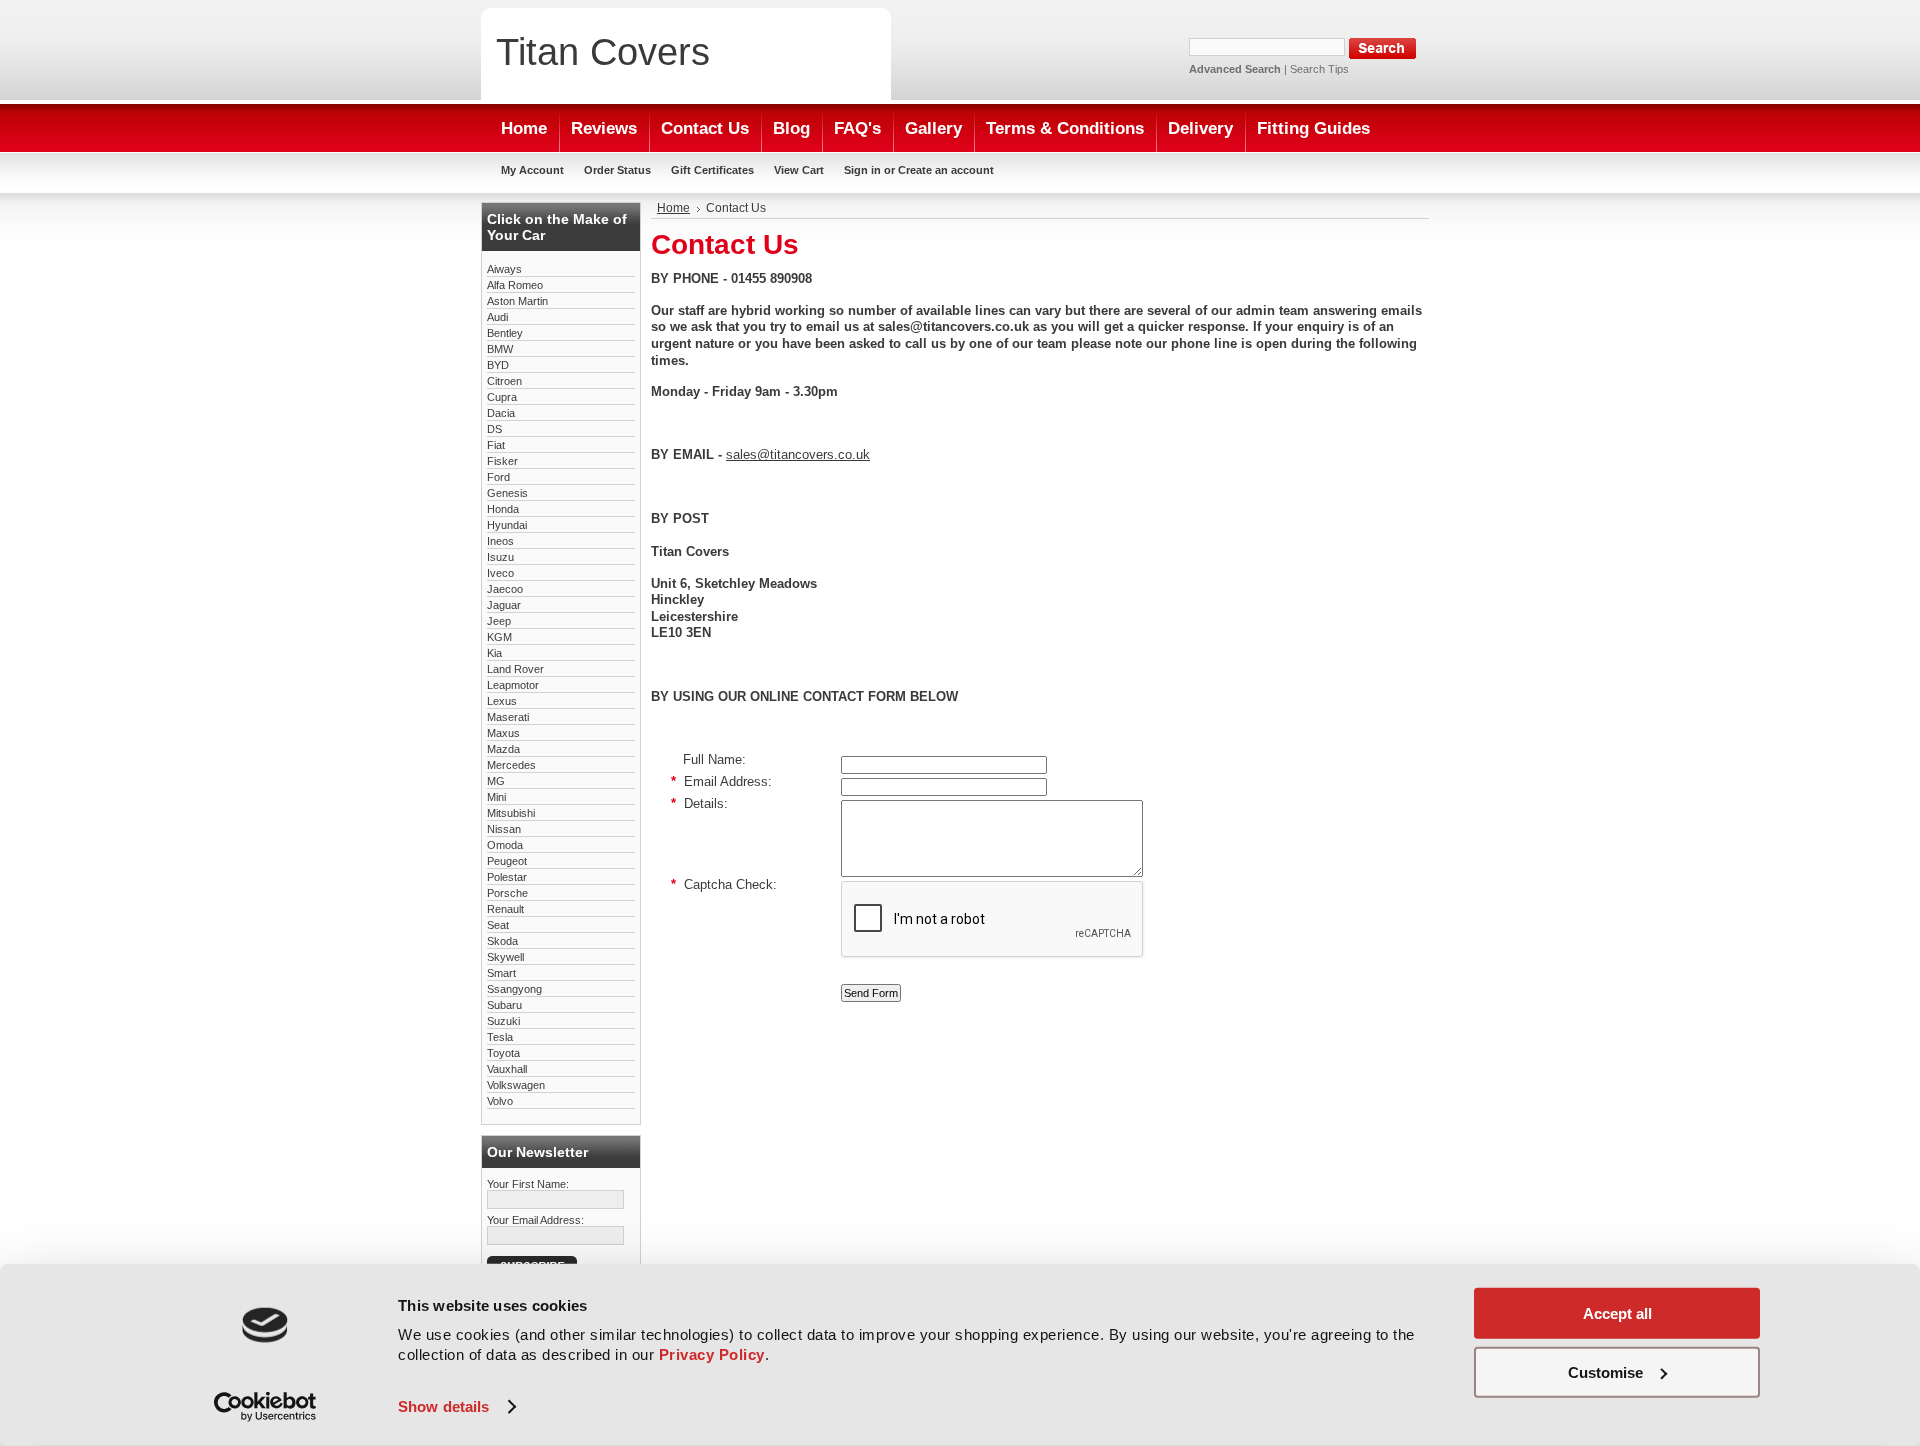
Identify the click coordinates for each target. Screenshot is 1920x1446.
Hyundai (507, 525)
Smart (501, 973)
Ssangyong (514, 989)
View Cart (799, 170)
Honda (503, 509)
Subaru (504, 1005)
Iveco (500, 573)
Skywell (505, 957)
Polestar (507, 877)
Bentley (505, 333)
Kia (494, 653)
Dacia (501, 413)
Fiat (496, 445)
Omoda (505, 845)
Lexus (502, 701)
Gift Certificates (712, 170)
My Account (532, 170)
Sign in (862, 170)
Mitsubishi (511, 813)
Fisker (502, 461)
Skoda (502, 941)
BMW (500, 349)
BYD (498, 365)
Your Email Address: (535, 1220)
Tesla (500, 1037)
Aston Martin (517, 301)
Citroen (504, 381)
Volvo (500, 1101)
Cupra (502, 397)
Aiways (504, 269)
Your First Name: (528, 1184)
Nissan (504, 829)
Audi (497, 317)
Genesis (507, 493)
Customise (1605, 1371)
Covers (603, 51)
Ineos (500, 541)
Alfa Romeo (515, 285)
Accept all (1617, 1313)
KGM (499, 637)
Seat (498, 925)
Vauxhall (507, 1069)
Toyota (503, 1053)
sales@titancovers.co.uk (798, 454)
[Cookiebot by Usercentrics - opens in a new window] (265, 1407)
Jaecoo (505, 589)
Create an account (946, 170)
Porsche (507, 893)
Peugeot (507, 861)
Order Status (617, 170)
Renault (505, 909)
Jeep (499, 621)
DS (494, 429)
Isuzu (500, 557)
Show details (443, 1406)
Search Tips (1319, 69)
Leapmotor (513, 685)
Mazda (503, 749)
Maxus (503, 733)
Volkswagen (516, 1085)
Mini (496, 797)
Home (673, 208)
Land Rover (515, 669)
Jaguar (504, 605)
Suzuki (503, 1021)
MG (496, 781)
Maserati (508, 717)
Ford (498, 477)
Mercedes (511, 765)
